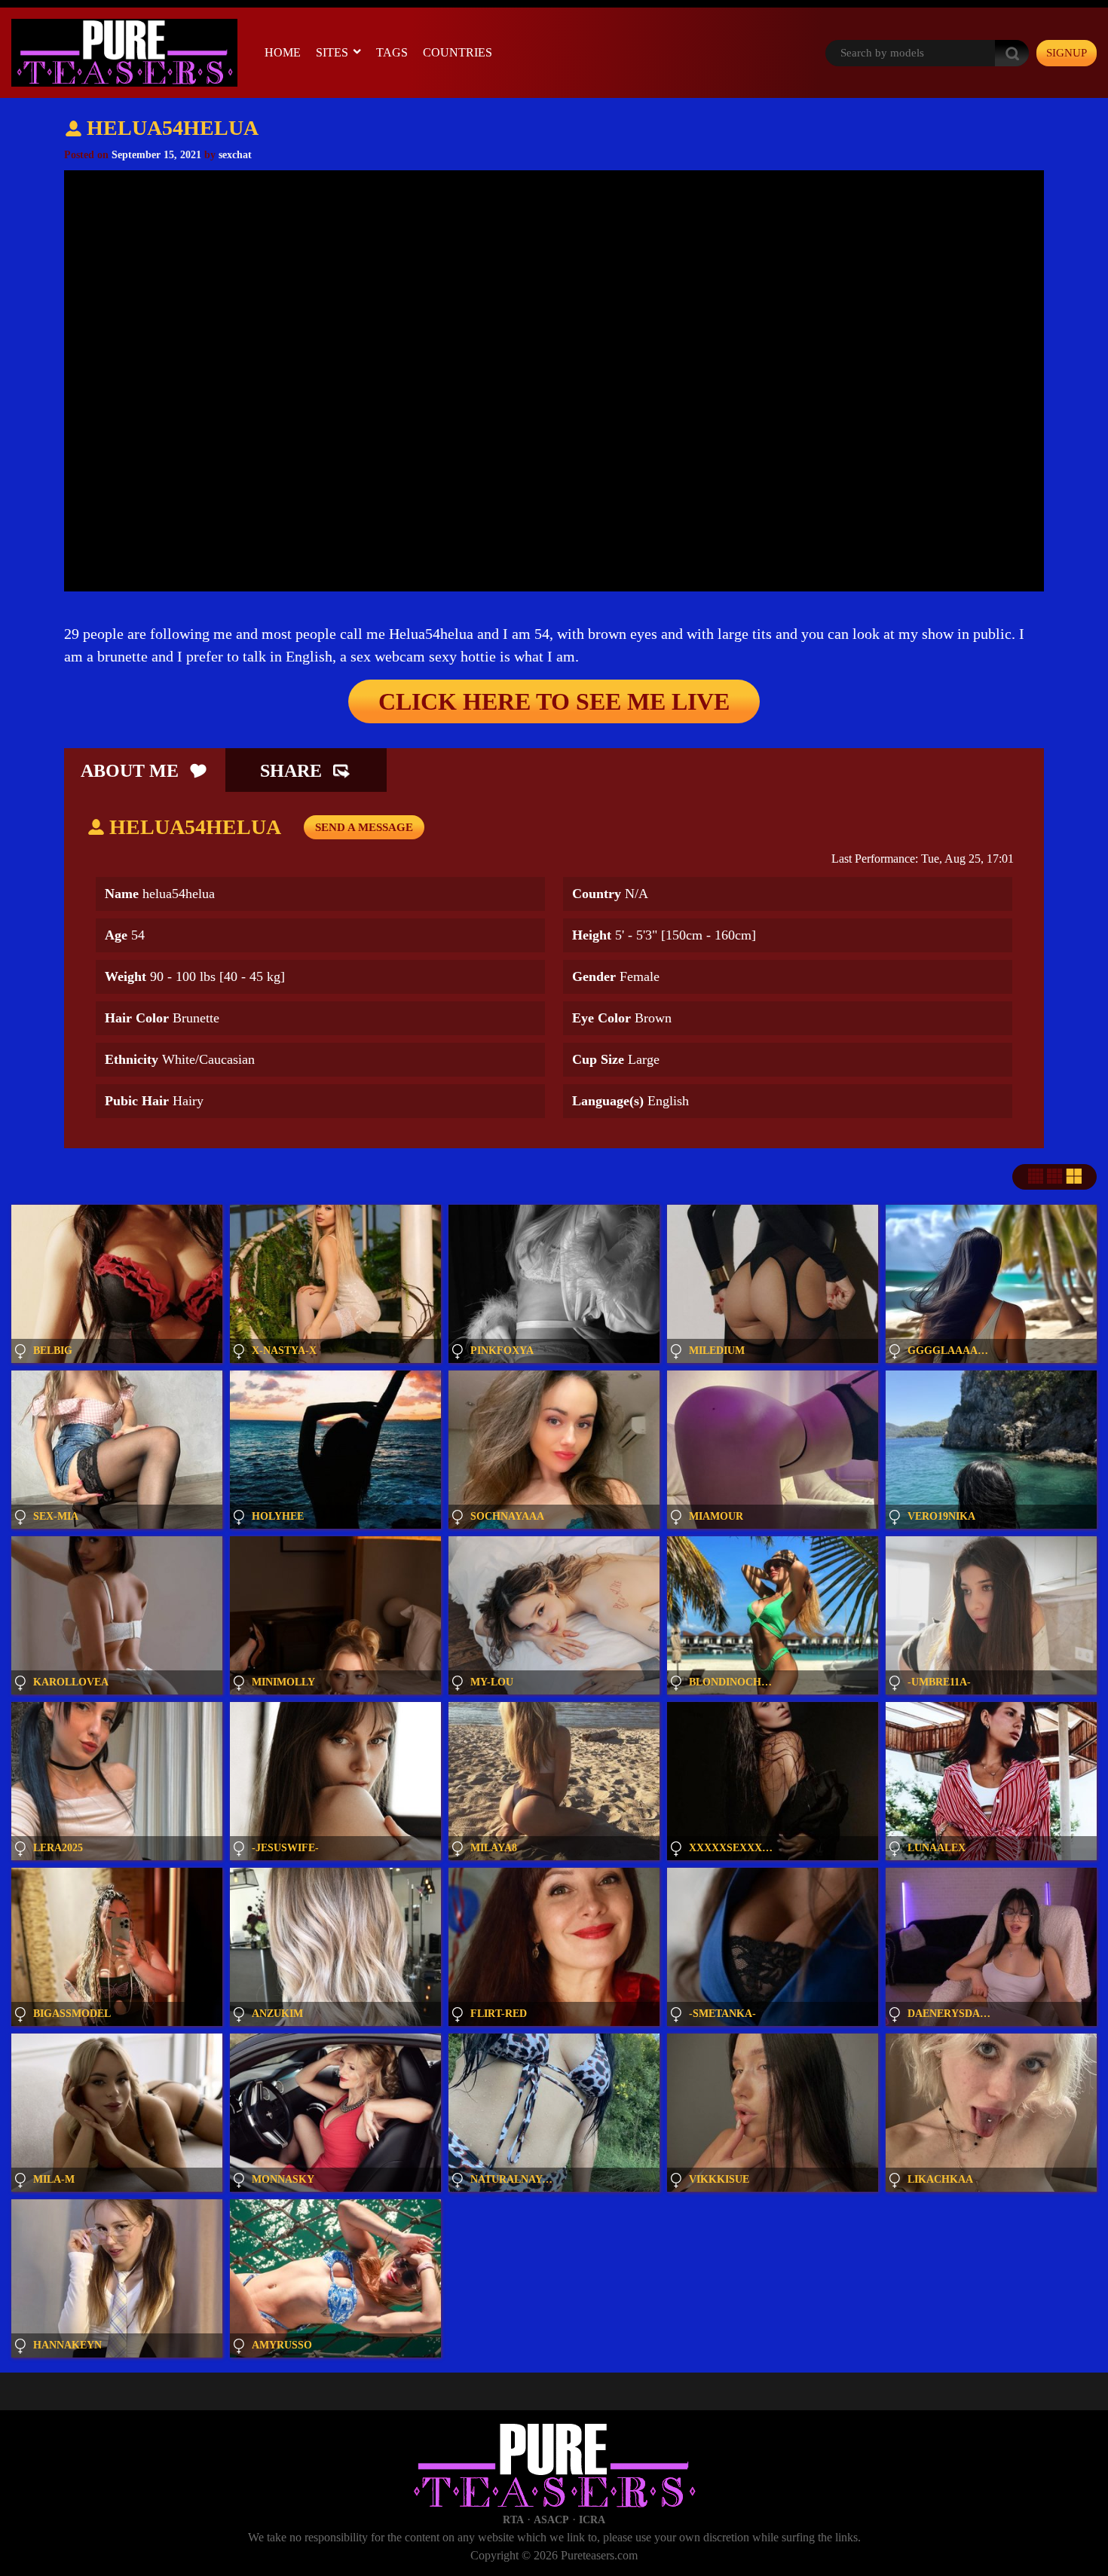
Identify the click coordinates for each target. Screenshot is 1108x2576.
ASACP (551, 2520)
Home (283, 52)
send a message (364, 827)
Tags (392, 52)
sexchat (235, 155)
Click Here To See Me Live (554, 701)
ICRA (592, 2520)
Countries (458, 52)
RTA (513, 2520)
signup (1067, 53)
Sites (332, 52)
